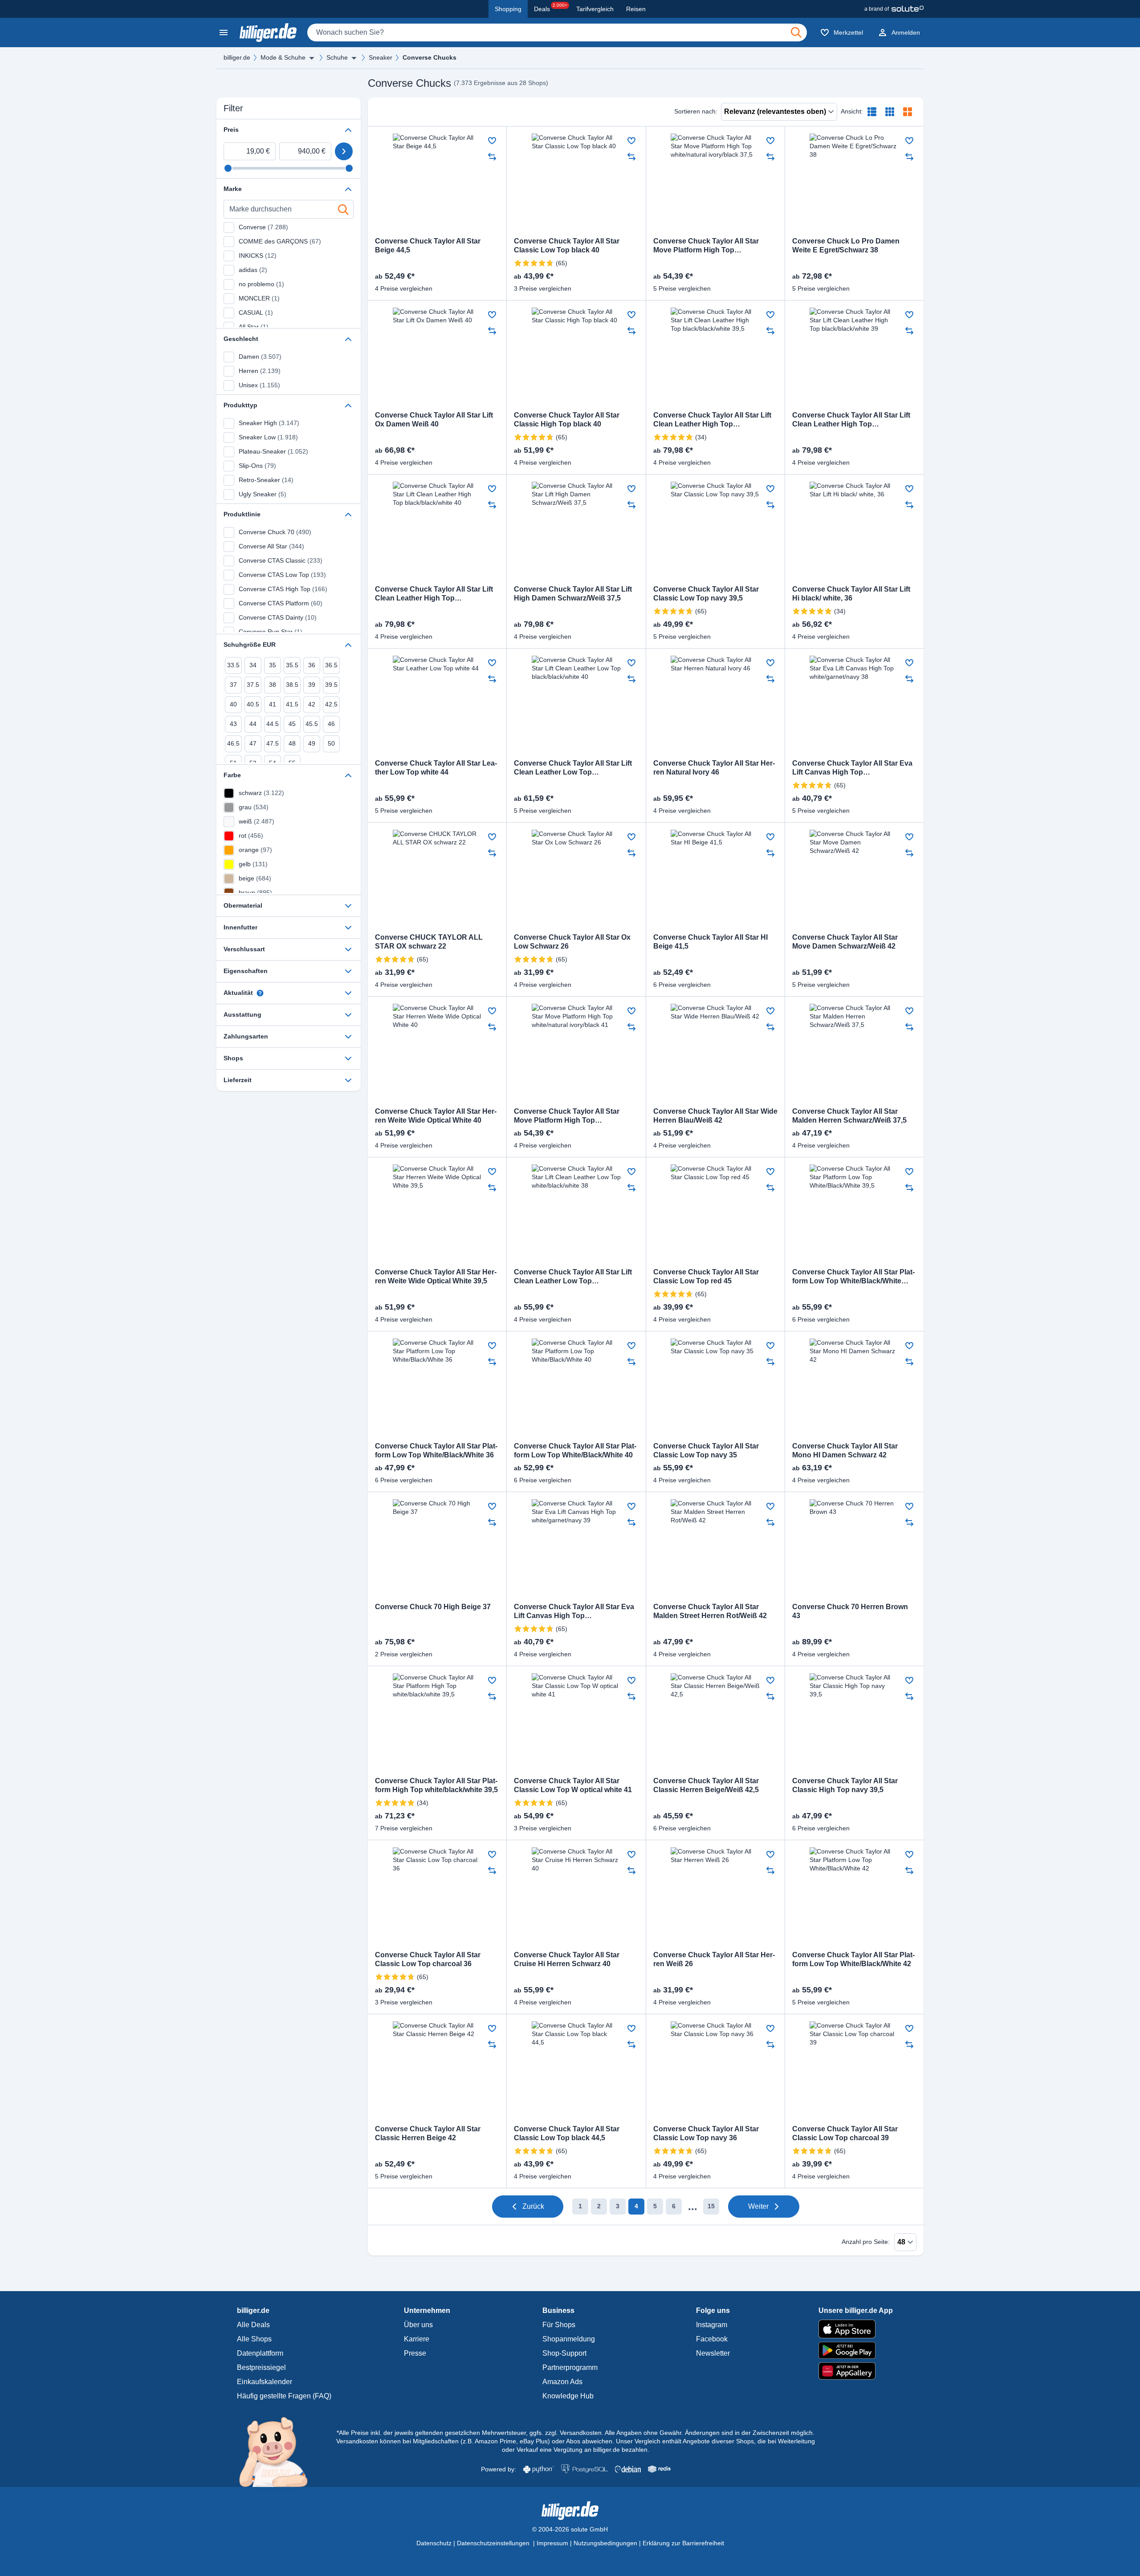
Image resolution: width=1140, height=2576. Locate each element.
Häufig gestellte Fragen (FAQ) (284, 2396)
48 (292, 743)
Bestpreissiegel (261, 2367)
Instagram (712, 2325)
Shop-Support (564, 2353)
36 (312, 665)
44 (253, 724)
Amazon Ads (562, 2382)
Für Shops (559, 2325)
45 (292, 724)
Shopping (508, 9)
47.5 (273, 743)
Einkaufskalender (265, 2382)
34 (253, 665)
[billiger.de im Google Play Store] (856, 2350)
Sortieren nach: (696, 111)
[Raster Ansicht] (890, 112)
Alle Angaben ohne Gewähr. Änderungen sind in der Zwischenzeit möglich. (710, 2433)
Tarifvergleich (595, 9)
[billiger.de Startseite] (268, 32)
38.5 (292, 685)
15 (711, 2206)
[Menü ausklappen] (312, 58)
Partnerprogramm (570, 2367)
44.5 (273, 724)
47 (253, 743)
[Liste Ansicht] (872, 112)
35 (273, 665)
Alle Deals (253, 2325)
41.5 (292, 704)
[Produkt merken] (492, 141)
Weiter (758, 2206)
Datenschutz (434, 2543)
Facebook (712, 2339)
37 (233, 685)
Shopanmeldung (569, 2339)
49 (312, 743)
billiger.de (237, 57)
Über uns (418, 2325)
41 (273, 704)
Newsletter (713, 2353)
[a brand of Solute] (894, 9)
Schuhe (337, 57)
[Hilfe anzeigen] (260, 993)
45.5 (312, 724)
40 (233, 704)
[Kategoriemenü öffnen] (224, 32)
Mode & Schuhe (283, 57)
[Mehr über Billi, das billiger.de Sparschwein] (279, 2451)
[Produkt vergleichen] (492, 157)
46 (331, 724)
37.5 (253, 685)
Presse (415, 2353)
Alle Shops (254, 2339)
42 (312, 704)
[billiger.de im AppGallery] (856, 2371)
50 (331, 743)
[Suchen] (796, 32)
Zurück (533, 2206)
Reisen (636, 9)
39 (312, 685)
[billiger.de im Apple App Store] (856, 2329)
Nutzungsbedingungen (605, 2543)
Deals (551, 8)
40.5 (253, 704)
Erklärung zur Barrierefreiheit (683, 2543)
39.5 (331, 685)
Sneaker (381, 57)
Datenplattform (260, 2353)
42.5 (331, 704)
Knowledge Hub (568, 2396)
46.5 (233, 743)
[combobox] (557, 32)
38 (273, 685)
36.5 (331, 665)
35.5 (292, 665)
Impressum (552, 2543)
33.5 (233, 665)
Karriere (417, 2339)
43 (233, 724)
